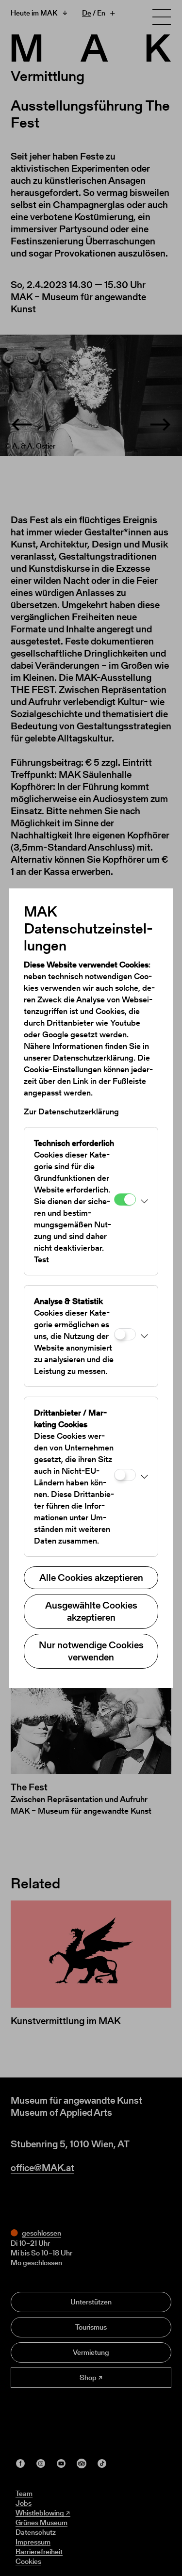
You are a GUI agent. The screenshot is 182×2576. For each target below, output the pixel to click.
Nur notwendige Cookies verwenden (91, 1651)
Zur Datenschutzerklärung (71, 1111)
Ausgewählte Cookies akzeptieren (91, 1611)
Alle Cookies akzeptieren (91, 1578)
